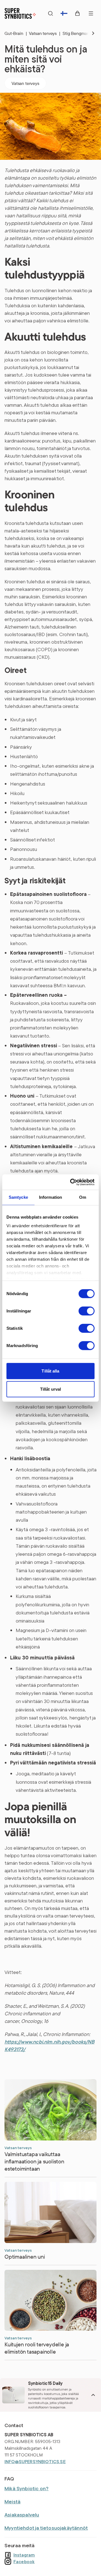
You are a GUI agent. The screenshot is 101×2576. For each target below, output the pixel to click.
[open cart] (77, 13)
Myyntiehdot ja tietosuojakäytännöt (46, 2528)
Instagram (24, 2555)
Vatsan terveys (45, 33)
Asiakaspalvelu (22, 2515)
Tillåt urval (50, 1389)
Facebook (24, 2561)
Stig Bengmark (78, 33)
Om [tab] (83, 1197)
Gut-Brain (16, 33)
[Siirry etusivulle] (20, 13)
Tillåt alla (50, 1371)
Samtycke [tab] (18, 1197)
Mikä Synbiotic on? (27, 2488)
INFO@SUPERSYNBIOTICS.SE (35, 2461)
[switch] (87, 1311)
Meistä (12, 2502)
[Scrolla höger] (89, 33)
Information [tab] (51, 1197)
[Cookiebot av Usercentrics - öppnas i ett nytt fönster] (71, 1182)
